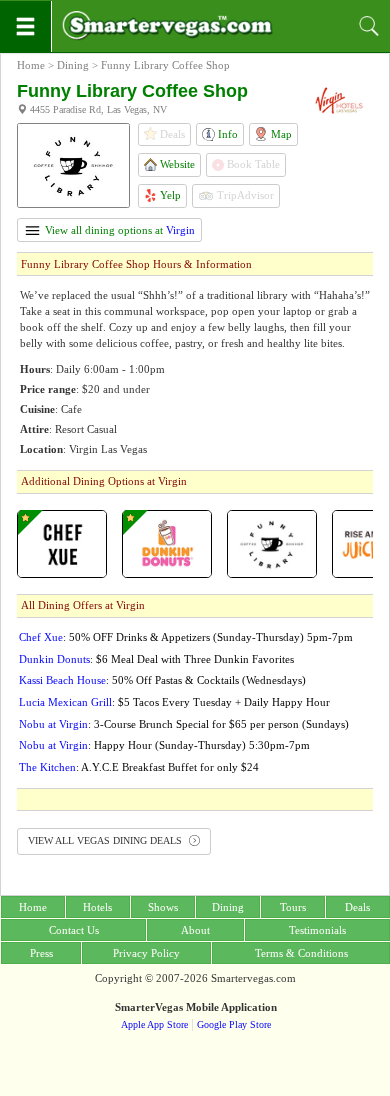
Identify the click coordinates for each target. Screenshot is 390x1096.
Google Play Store (234, 1024)
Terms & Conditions (301, 953)
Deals (357, 907)
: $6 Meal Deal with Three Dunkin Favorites (156, 659)
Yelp (169, 195)
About (195, 930)
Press (41, 953)
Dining (73, 65)
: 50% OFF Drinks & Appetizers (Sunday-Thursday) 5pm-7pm (186, 637)
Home (31, 65)
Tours (293, 907)
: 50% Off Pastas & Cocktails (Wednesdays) (162, 680)
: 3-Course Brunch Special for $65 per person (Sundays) (184, 724)
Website (176, 164)
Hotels (97, 907)
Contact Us (74, 930)
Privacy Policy (146, 953)
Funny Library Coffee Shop (165, 65)
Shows (163, 907)
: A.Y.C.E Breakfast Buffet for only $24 (139, 767)
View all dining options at (118, 230)
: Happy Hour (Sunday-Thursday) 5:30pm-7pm (164, 745)
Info (226, 134)
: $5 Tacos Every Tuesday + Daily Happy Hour (174, 702)
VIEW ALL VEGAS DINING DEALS (106, 840)
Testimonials (317, 930)
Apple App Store (154, 1024)
